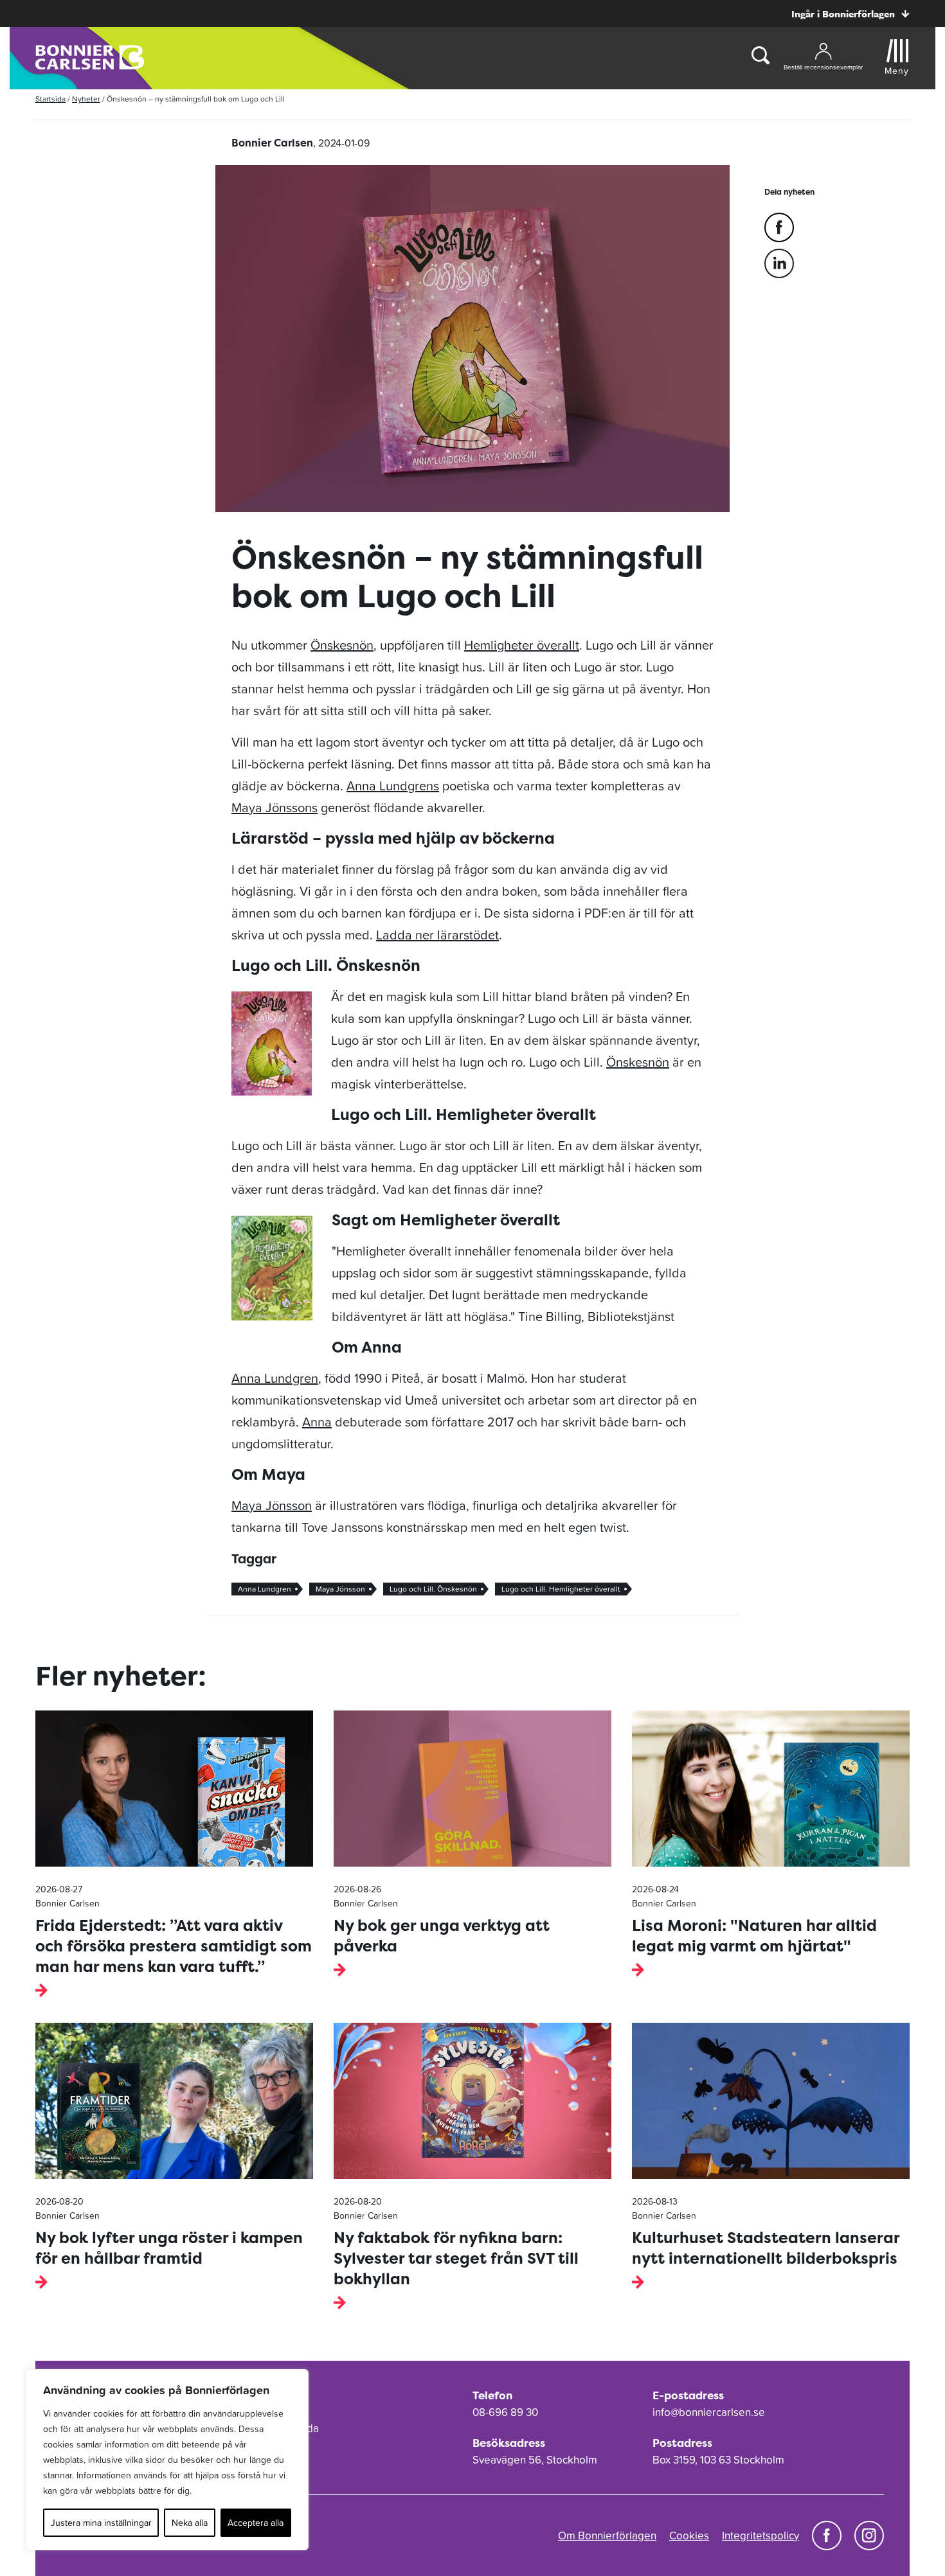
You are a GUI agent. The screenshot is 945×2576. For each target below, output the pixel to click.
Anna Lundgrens (393, 786)
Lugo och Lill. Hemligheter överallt (561, 1589)
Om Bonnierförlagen (607, 2536)
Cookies (689, 2536)
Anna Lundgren (275, 1378)
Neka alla (190, 2523)
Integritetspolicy (760, 2536)
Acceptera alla (256, 2523)
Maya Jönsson (272, 1506)
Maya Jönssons (274, 808)
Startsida (50, 99)
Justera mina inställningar (101, 2523)
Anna (317, 1422)
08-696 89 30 (505, 2412)
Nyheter (86, 99)
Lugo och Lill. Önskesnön (433, 1589)
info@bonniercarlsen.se (709, 2412)
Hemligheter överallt (522, 645)
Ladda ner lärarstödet (437, 935)
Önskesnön (342, 645)
